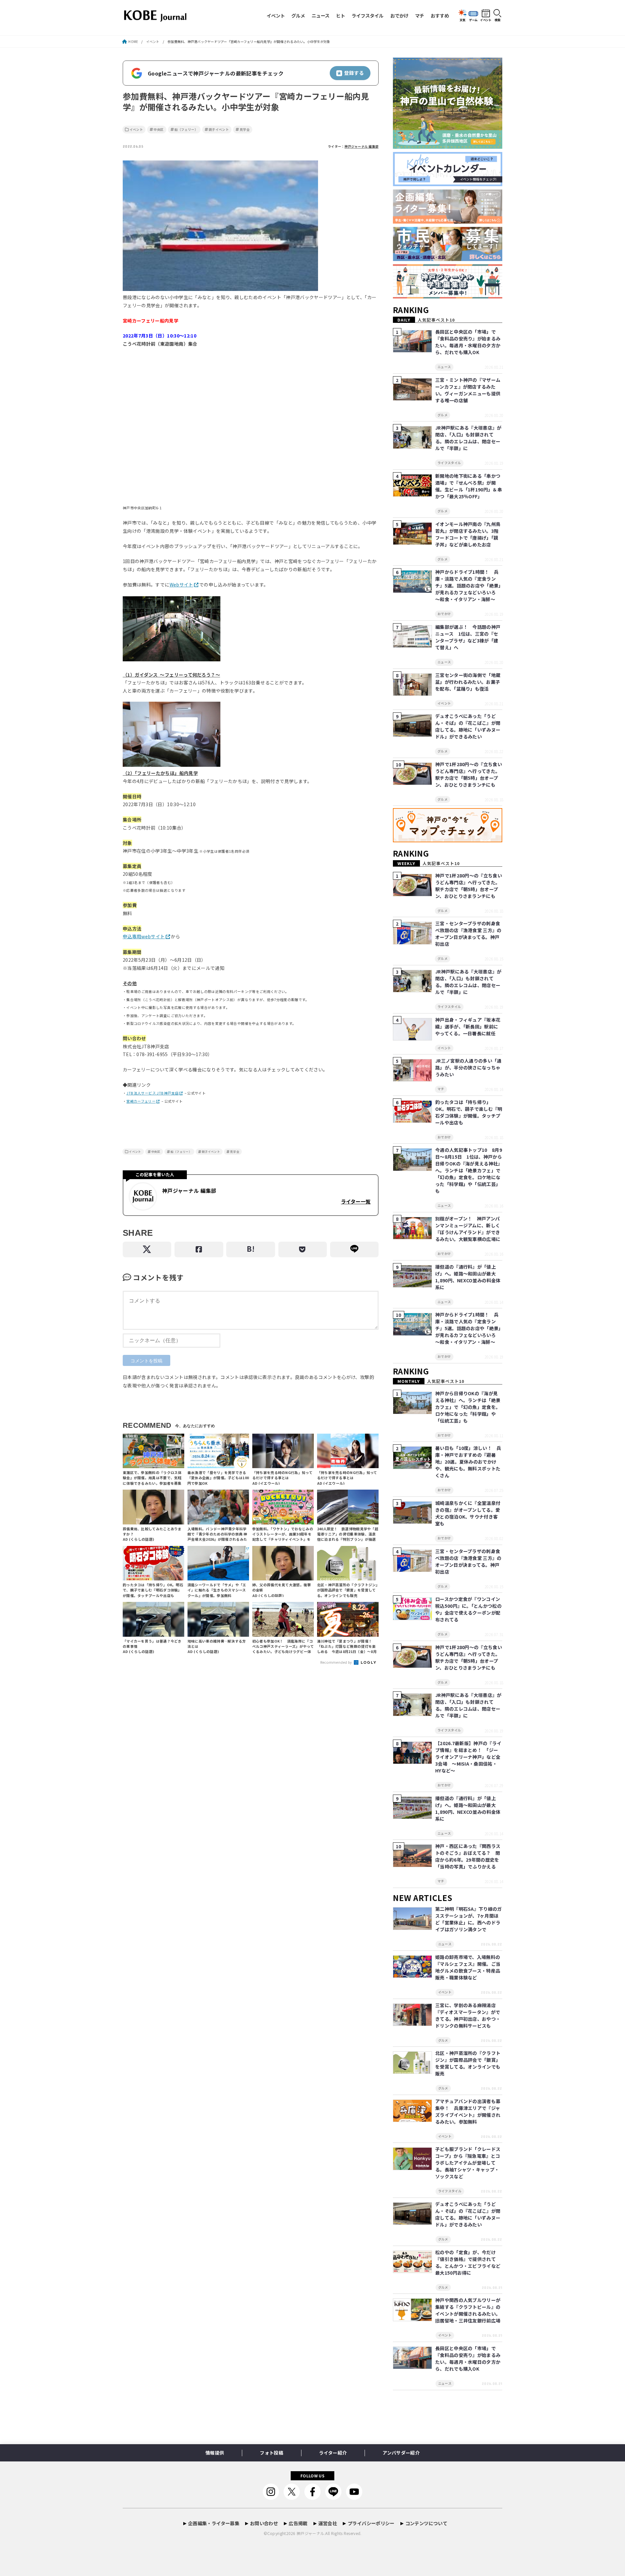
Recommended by (337, 1662)
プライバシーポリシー (371, 2523)
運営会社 (328, 2523)
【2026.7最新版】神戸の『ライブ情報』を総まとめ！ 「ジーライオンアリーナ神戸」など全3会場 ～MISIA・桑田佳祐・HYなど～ (468, 1757)
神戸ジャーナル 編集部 (361, 146)
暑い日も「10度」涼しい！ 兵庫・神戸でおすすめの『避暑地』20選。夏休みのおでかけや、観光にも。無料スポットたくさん (468, 1462)
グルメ (298, 15)
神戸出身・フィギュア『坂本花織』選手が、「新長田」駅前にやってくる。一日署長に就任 (468, 1026)
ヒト (340, 15)
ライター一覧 (356, 1201)
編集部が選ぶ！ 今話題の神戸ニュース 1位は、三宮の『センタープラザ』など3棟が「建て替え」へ (468, 637)
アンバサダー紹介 (401, 2453)
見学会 (245, 130)
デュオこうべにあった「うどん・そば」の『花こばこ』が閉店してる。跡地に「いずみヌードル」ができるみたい (468, 726)
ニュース (320, 15)
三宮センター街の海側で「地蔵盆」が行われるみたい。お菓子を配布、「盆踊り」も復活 (468, 682)
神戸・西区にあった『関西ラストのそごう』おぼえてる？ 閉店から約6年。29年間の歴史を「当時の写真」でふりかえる (468, 1856)
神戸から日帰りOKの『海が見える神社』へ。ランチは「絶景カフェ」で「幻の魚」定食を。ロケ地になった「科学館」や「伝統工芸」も (468, 1407)
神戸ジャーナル (310, 2533)
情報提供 (215, 2453)
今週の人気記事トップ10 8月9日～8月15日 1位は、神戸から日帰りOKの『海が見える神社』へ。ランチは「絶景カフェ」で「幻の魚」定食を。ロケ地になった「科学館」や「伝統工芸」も (469, 1170)
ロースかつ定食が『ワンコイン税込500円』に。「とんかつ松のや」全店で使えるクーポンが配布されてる (468, 1609)
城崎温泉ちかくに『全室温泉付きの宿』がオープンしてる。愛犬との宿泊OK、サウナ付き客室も (468, 1513)
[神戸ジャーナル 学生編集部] (448, 299)
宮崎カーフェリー (141, 1101)
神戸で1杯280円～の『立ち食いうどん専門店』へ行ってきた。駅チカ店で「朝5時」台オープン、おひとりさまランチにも (469, 774)
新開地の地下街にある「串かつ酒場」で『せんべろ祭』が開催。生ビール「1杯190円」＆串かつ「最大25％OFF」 (469, 486)
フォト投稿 (271, 2453)
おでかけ (399, 15)
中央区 (159, 130)
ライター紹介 (333, 2453)
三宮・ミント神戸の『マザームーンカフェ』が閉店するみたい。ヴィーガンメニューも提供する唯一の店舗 (468, 390)
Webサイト (181, 585)
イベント (276, 15)
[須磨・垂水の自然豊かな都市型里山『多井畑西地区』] (448, 149)
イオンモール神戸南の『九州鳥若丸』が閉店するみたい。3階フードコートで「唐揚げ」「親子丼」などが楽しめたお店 (468, 534)
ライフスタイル (368, 15)
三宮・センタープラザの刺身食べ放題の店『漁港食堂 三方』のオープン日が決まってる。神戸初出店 (468, 934)
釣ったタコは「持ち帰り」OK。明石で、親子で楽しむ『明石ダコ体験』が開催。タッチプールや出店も (469, 1112)
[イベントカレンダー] (448, 186)
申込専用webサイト (144, 936)
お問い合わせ (264, 2523)
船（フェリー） (186, 130)
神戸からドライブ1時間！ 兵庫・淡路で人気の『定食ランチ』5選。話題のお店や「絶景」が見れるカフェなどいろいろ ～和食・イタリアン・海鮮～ (468, 585)
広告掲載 (298, 2523)
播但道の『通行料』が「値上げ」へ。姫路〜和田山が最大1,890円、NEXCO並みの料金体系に (468, 1277)
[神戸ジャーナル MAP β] (448, 842)
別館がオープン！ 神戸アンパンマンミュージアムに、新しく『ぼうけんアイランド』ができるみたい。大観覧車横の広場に (468, 1229)
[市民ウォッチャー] (448, 261)
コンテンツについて (426, 2523)
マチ (420, 15)
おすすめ (440, 15)
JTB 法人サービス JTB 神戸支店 (153, 1093)
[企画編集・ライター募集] (448, 224)
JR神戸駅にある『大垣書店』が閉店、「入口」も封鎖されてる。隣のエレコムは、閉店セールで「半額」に (468, 438)
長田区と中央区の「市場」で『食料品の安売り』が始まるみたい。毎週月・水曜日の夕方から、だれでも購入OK (468, 342)
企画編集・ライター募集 (214, 2523)
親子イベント (219, 130)
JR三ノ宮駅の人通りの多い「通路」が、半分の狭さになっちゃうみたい (468, 1068)
